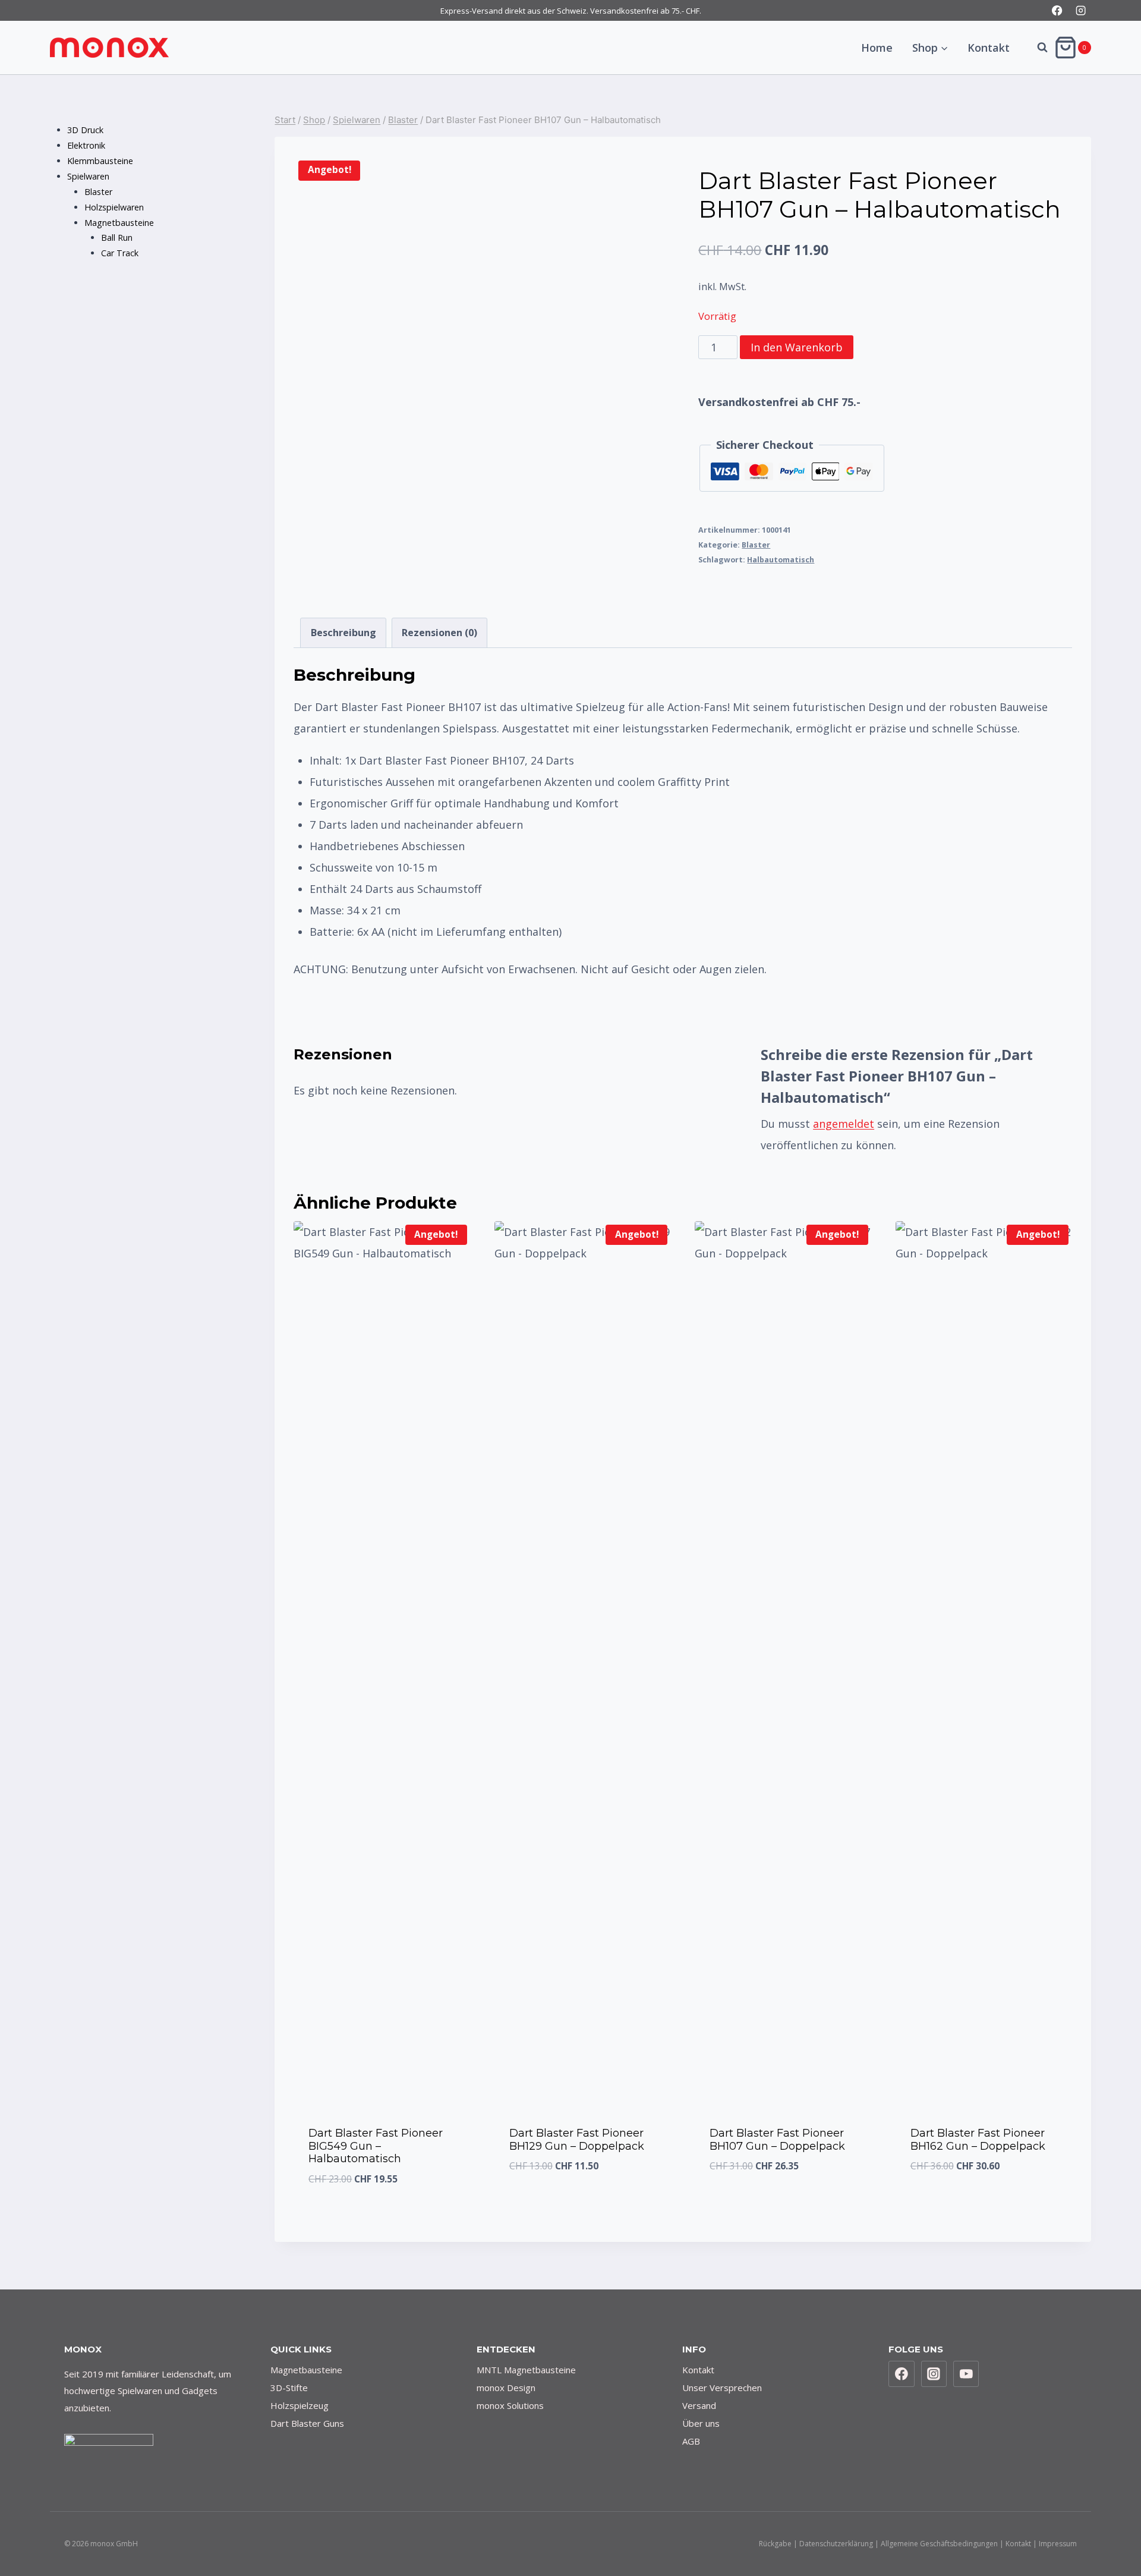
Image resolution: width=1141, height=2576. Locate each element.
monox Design (506, 2388)
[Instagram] (1081, 10)
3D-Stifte (289, 2388)
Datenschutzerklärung (836, 2544)
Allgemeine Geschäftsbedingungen (939, 2544)
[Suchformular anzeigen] (1036, 48)
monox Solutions (510, 2405)
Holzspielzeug (300, 2405)
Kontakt (989, 48)
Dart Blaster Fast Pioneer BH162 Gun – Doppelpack (978, 2140)
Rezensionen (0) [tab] (439, 633)
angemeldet (844, 1124)
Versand (699, 2405)
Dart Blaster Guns (307, 2423)
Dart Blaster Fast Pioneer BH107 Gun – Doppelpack (777, 2140)
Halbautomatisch (781, 560)
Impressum (1058, 2544)
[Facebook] (1058, 10)
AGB (691, 2441)
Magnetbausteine (306, 2370)
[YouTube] (966, 2374)
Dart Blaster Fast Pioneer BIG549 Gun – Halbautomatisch (376, 2146)
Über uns (701, 2423)
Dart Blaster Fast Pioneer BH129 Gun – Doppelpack (577, 2140)
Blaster (756, 545)
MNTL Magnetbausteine (526, 2370)
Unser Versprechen (722, 2388)
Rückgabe (775, 2544)
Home (877, 48)
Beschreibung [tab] (343, 633)
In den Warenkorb (797, 347)
